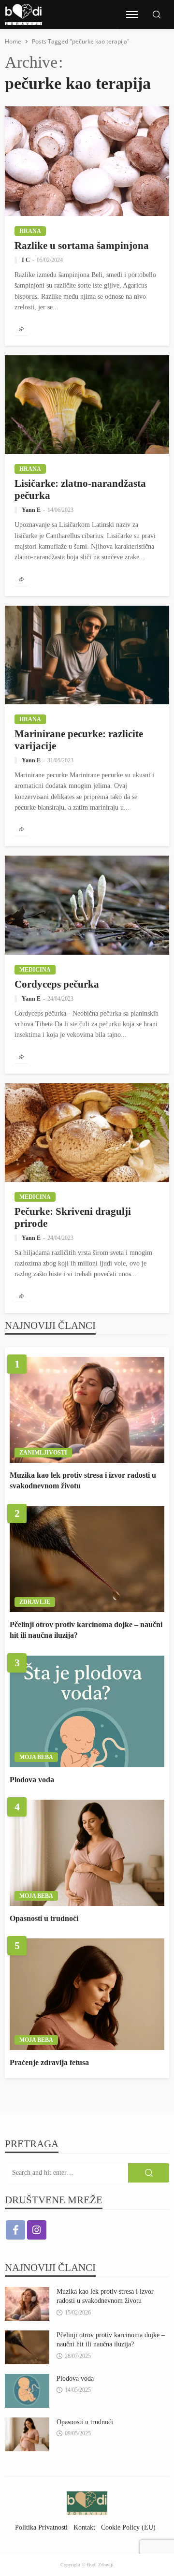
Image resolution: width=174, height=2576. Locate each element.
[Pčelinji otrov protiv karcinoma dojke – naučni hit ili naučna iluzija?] (87, 1559)
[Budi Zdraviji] (87, 2503)
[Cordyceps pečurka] (87, 905)
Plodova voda (32, 1780)
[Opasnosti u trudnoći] (87, 1853)
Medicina (35, 970)
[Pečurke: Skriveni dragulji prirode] (87, 1133)
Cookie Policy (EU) (128, 2527)
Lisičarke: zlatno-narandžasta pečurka (80, 489)
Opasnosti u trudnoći (44, 1918)
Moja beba (36, 1757)
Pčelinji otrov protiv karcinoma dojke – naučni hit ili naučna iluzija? (86, 1630)
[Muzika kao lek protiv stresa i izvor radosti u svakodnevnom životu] (87, 1410)
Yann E (31, 510)
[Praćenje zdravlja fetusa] (87, 1994)
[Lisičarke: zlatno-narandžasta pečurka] (87, 405)
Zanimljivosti (43, 1453)
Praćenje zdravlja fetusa (49, 2062)
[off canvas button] (132, 15)
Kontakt (84, 2527)
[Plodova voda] (87, 1711)
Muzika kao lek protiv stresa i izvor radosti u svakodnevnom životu (83, 1480)
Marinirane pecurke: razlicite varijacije (79, 740)
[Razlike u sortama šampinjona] (87, 161)
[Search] (157, 15)
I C (26, 260)
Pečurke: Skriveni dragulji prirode (73, 1217)
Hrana (30, 231)
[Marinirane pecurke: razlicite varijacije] (87, 655)
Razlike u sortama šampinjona (82, 245)
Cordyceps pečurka (57, 984)
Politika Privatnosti (41, 2527)
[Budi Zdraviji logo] (23, 15)
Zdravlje (35, 1602)
